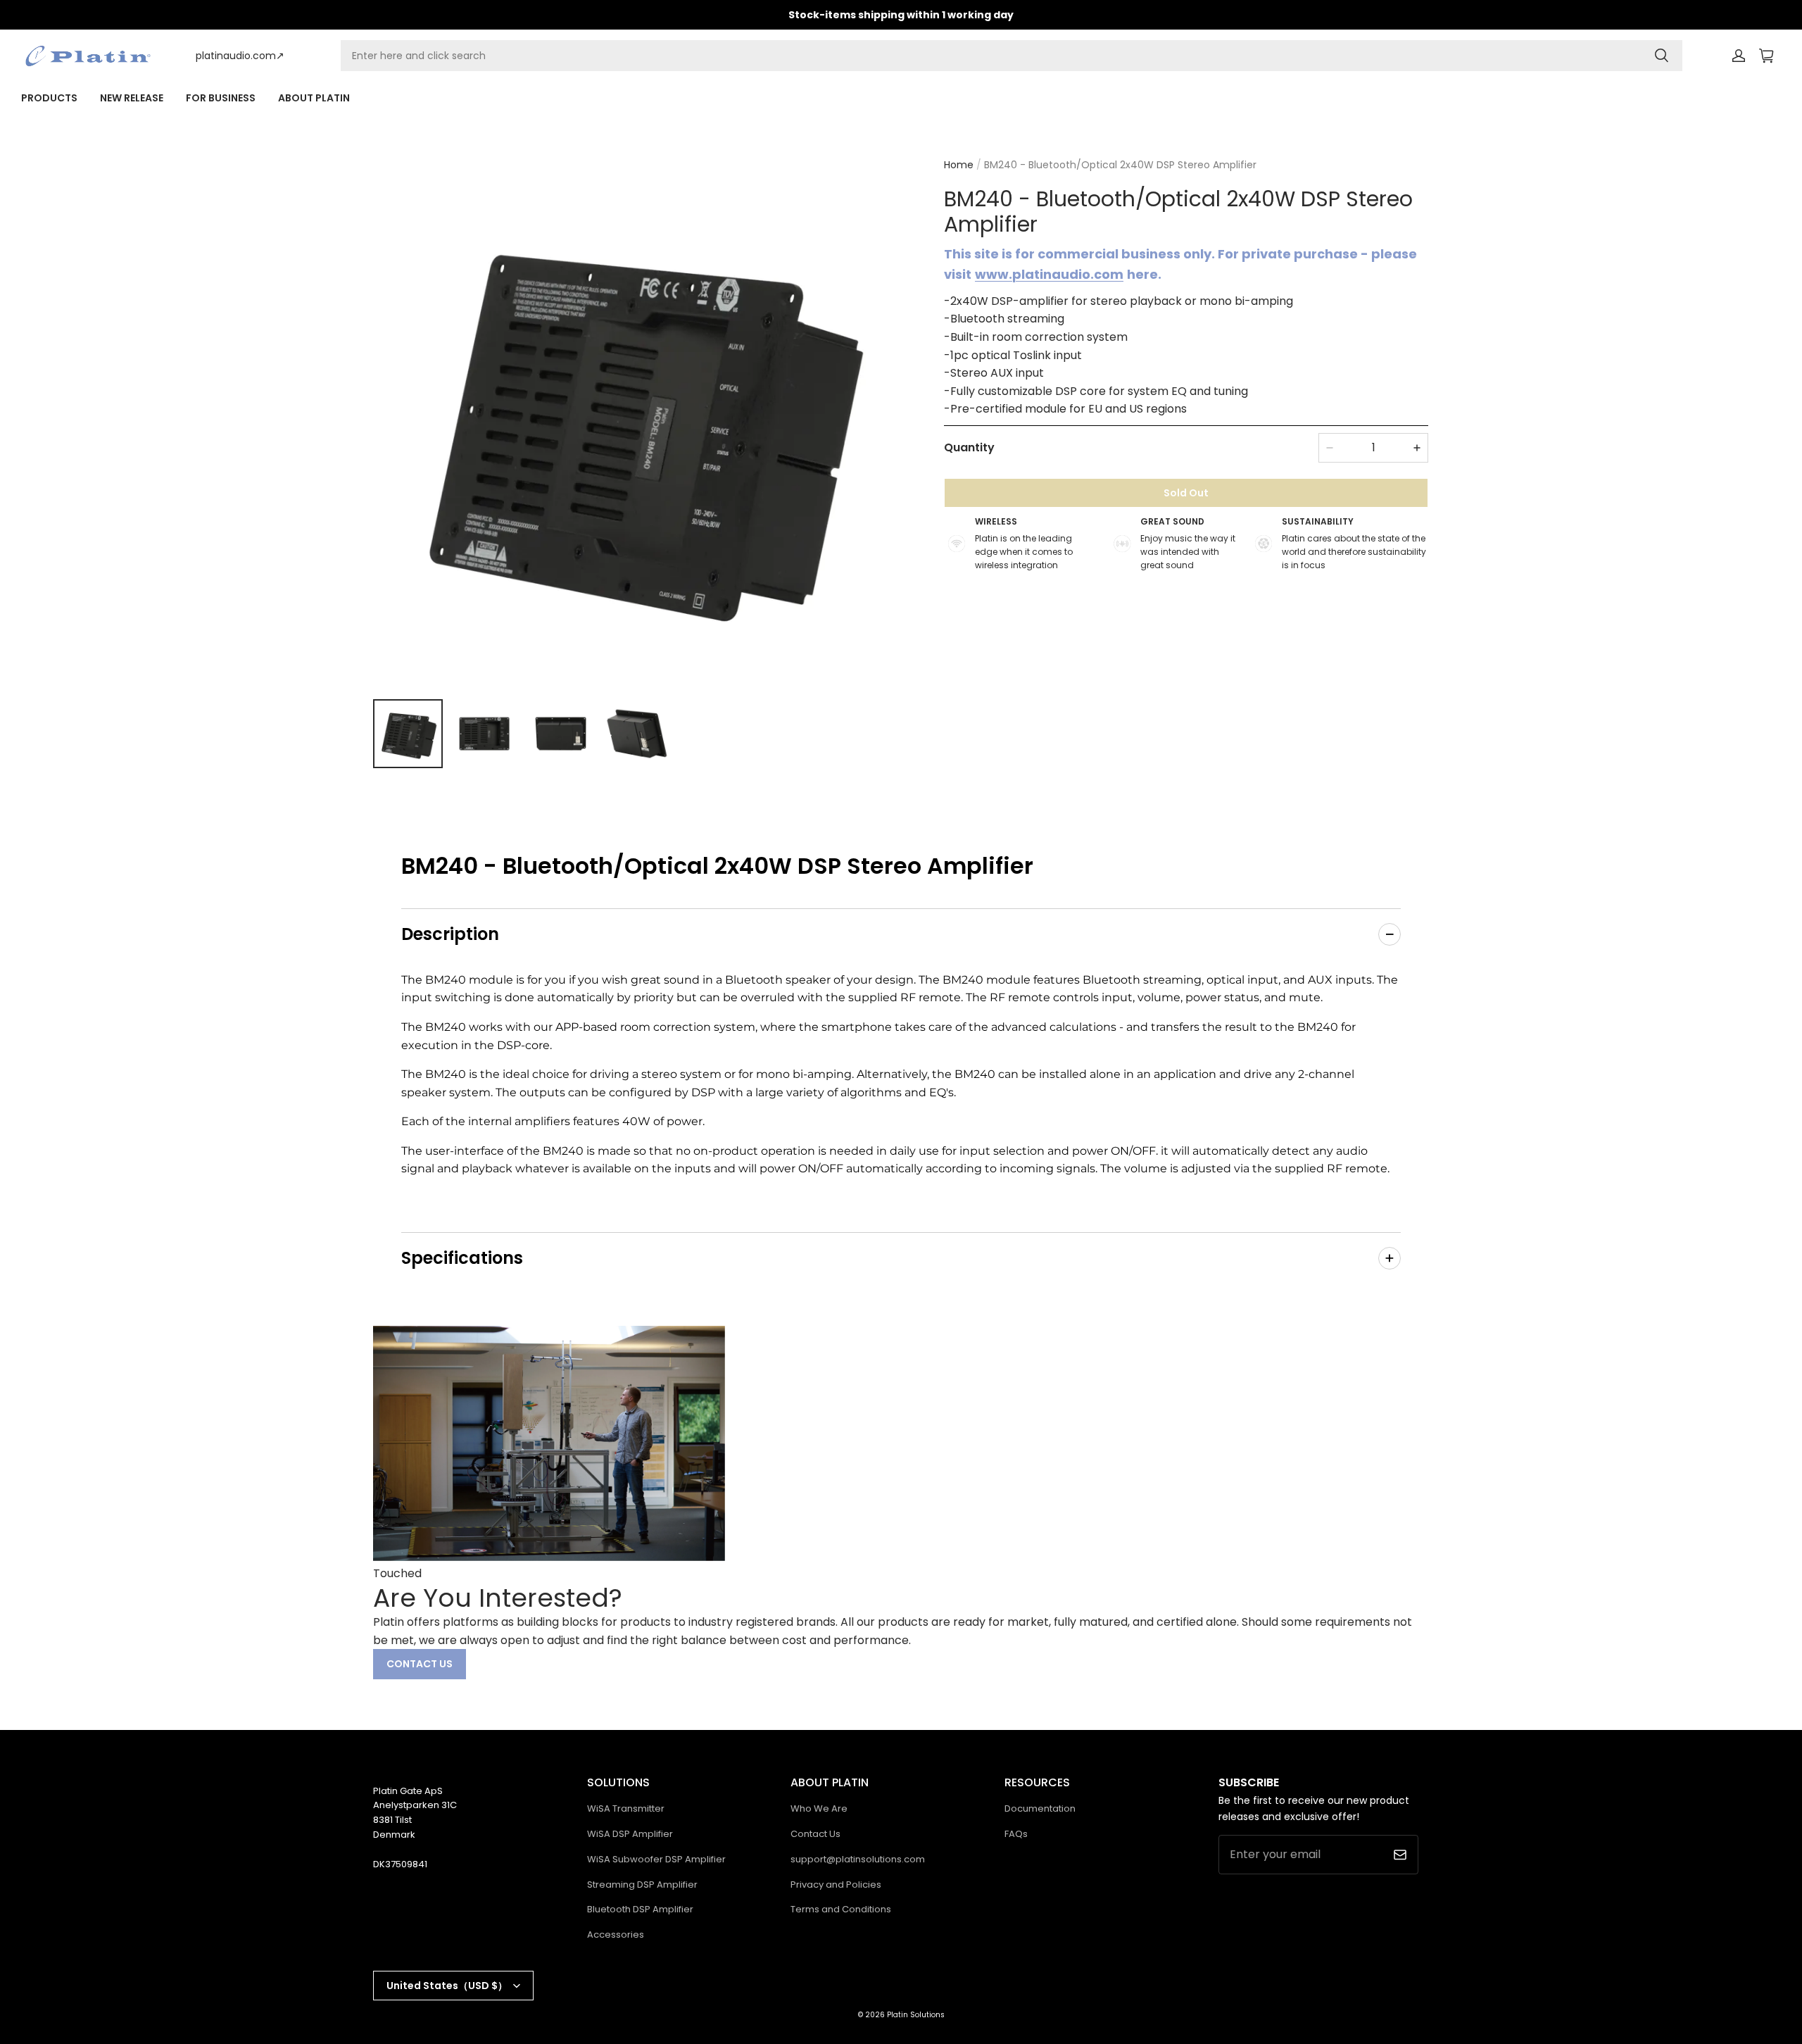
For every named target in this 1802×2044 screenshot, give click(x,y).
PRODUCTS (49, 98)
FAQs (1016, 1834)
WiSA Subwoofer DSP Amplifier (656, 1859)
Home (959, 165)
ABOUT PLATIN (314, 98)
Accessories (616, 1935)
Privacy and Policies (836, 1885)
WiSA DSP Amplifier (630, 1834)
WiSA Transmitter (626, 1808)
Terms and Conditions (841, 1909)
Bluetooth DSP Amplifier (640, 1909)
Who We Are (819, 1808)
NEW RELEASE (132, 98)
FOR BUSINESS (221, 98)
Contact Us (815, 1834)
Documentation (1040, 1808)
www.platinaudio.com (1049, 274)
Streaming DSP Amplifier (642, 1885)
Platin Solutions (916, 2015)
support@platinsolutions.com (858, 1859)
